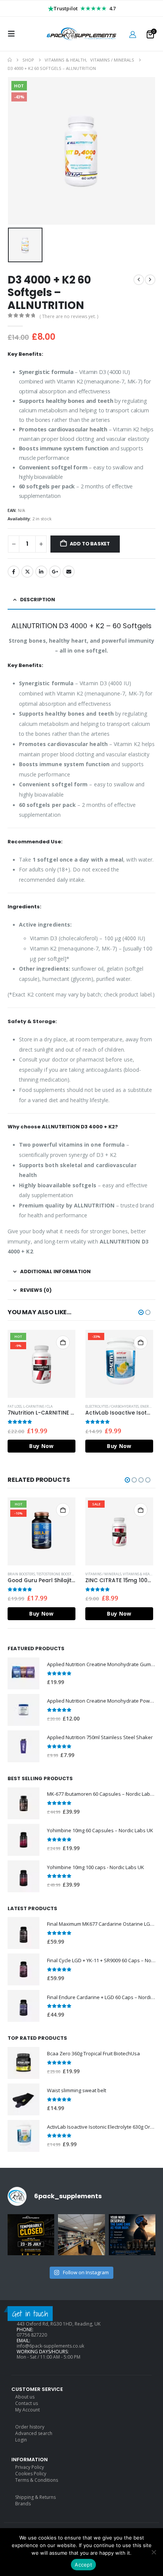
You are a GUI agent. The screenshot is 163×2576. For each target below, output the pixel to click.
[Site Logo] (81, 34)
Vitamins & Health (139, 1574)
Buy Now (41, 1446)
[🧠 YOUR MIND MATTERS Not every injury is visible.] (132, 2238)
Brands (23, 2504)
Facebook (14, 572)
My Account (27, 2410)
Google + (55, 572)
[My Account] (133, 34)
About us (25, 2397)
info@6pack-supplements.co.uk (50, 2346)
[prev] (139, 280)
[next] (150, 280)
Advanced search (34, 2433)
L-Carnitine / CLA (38, 1406)
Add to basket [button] (63, 1342)
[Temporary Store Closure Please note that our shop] (31, 2238)
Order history (30, 2427)
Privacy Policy (30, 2467)
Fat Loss (15, 1406)
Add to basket (90, 544)
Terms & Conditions (37, 2480)
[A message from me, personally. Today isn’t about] (81, 2238)
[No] (154, 2552)
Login (21, 2440)
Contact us (27, 2403)
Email (69, 572)
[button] (14, 34)
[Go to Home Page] (10, 60)
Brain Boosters (21, 1574)
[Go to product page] (24, 1673)
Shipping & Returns (35, 2497)
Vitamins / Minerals (103, 1574)
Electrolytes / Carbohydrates (112, 1406)
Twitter (27, 572)
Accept (83, 2565)
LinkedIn (41, 572)
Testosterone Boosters (57, 1574)
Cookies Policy (31, 2474)
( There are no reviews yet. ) (69, 316)
